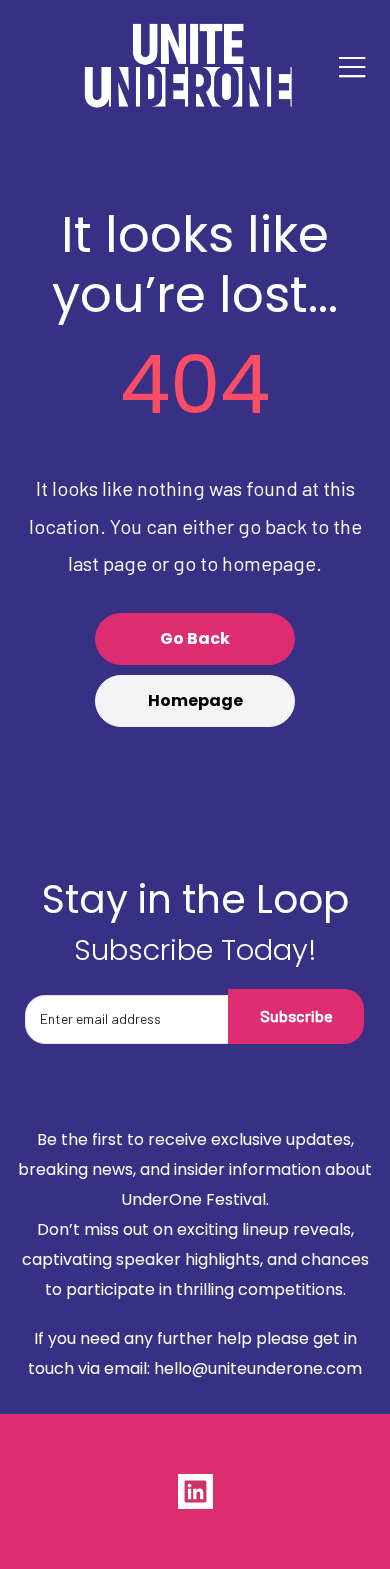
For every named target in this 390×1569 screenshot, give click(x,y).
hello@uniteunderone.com (258, 1368)
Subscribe (296, 1015)
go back (195, 638)
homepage (195, 700)
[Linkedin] (195, 1491)
